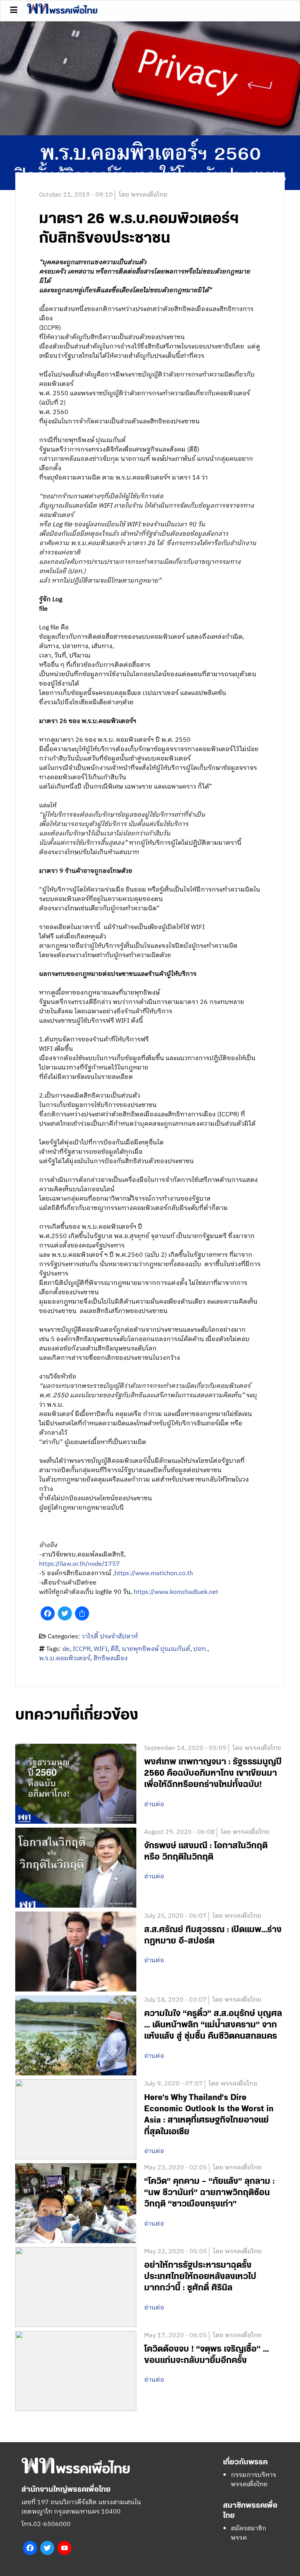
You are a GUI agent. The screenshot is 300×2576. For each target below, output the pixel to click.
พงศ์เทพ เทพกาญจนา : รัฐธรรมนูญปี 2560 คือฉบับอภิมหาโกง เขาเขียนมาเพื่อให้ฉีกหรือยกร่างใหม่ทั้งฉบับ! (213, 1773)
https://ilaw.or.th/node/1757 (79, 1564)
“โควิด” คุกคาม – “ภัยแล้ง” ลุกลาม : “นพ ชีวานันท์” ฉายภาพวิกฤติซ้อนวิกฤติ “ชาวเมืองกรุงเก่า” (209, 2193)
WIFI (101, 1649)
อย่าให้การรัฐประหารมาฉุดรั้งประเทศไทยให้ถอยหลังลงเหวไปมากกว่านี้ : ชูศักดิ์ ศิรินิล (200, 2277)
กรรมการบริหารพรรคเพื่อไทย (254, 2480)
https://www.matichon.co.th (154, 1573)
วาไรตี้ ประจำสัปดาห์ (110, 1637)
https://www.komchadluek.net (176, 1592)
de (66, 1649)
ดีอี (115, 1649)
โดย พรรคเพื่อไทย (143, 195)
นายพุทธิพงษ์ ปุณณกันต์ (156, 1649)
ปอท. (200, 1649)
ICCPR (82, 1649)
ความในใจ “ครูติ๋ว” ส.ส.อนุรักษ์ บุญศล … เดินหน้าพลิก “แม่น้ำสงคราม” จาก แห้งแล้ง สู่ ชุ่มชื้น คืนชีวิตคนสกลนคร (213, 2025)
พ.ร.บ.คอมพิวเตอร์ (65, 1658)
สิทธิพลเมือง (111, 1658)
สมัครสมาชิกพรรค (249, 2533)
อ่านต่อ (154, 1805)
